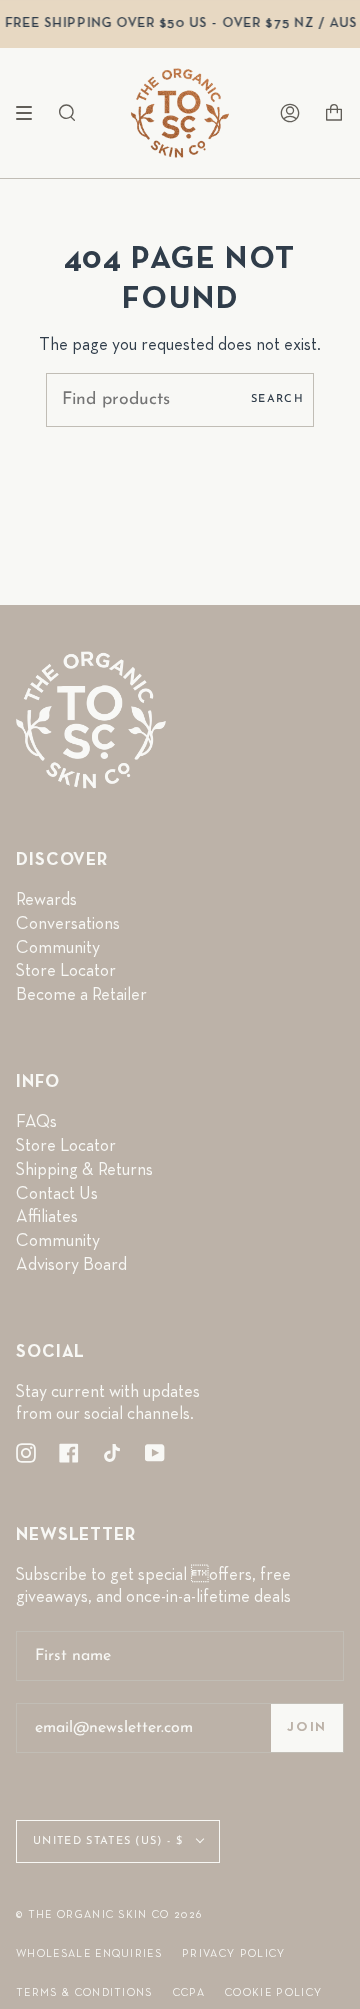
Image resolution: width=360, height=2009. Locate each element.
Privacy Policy (233, 1953)
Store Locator (66, 971)
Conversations (68, 924)
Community (58, 948)
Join (307, 1727)
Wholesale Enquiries (89, 1953)
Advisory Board (71, 1265)
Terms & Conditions (84, 1992)
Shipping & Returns (84, 1170)
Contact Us (57, 1194)
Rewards (46, 900)
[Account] (290, 113)
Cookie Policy (273, 1992)
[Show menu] (31, 113)
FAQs (36, 1122)
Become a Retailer (81, 995)
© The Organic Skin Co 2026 (109, 1914)
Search (277, 399)
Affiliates (47, 1217)
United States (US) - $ (110, 1841)
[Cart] (334, 113)
